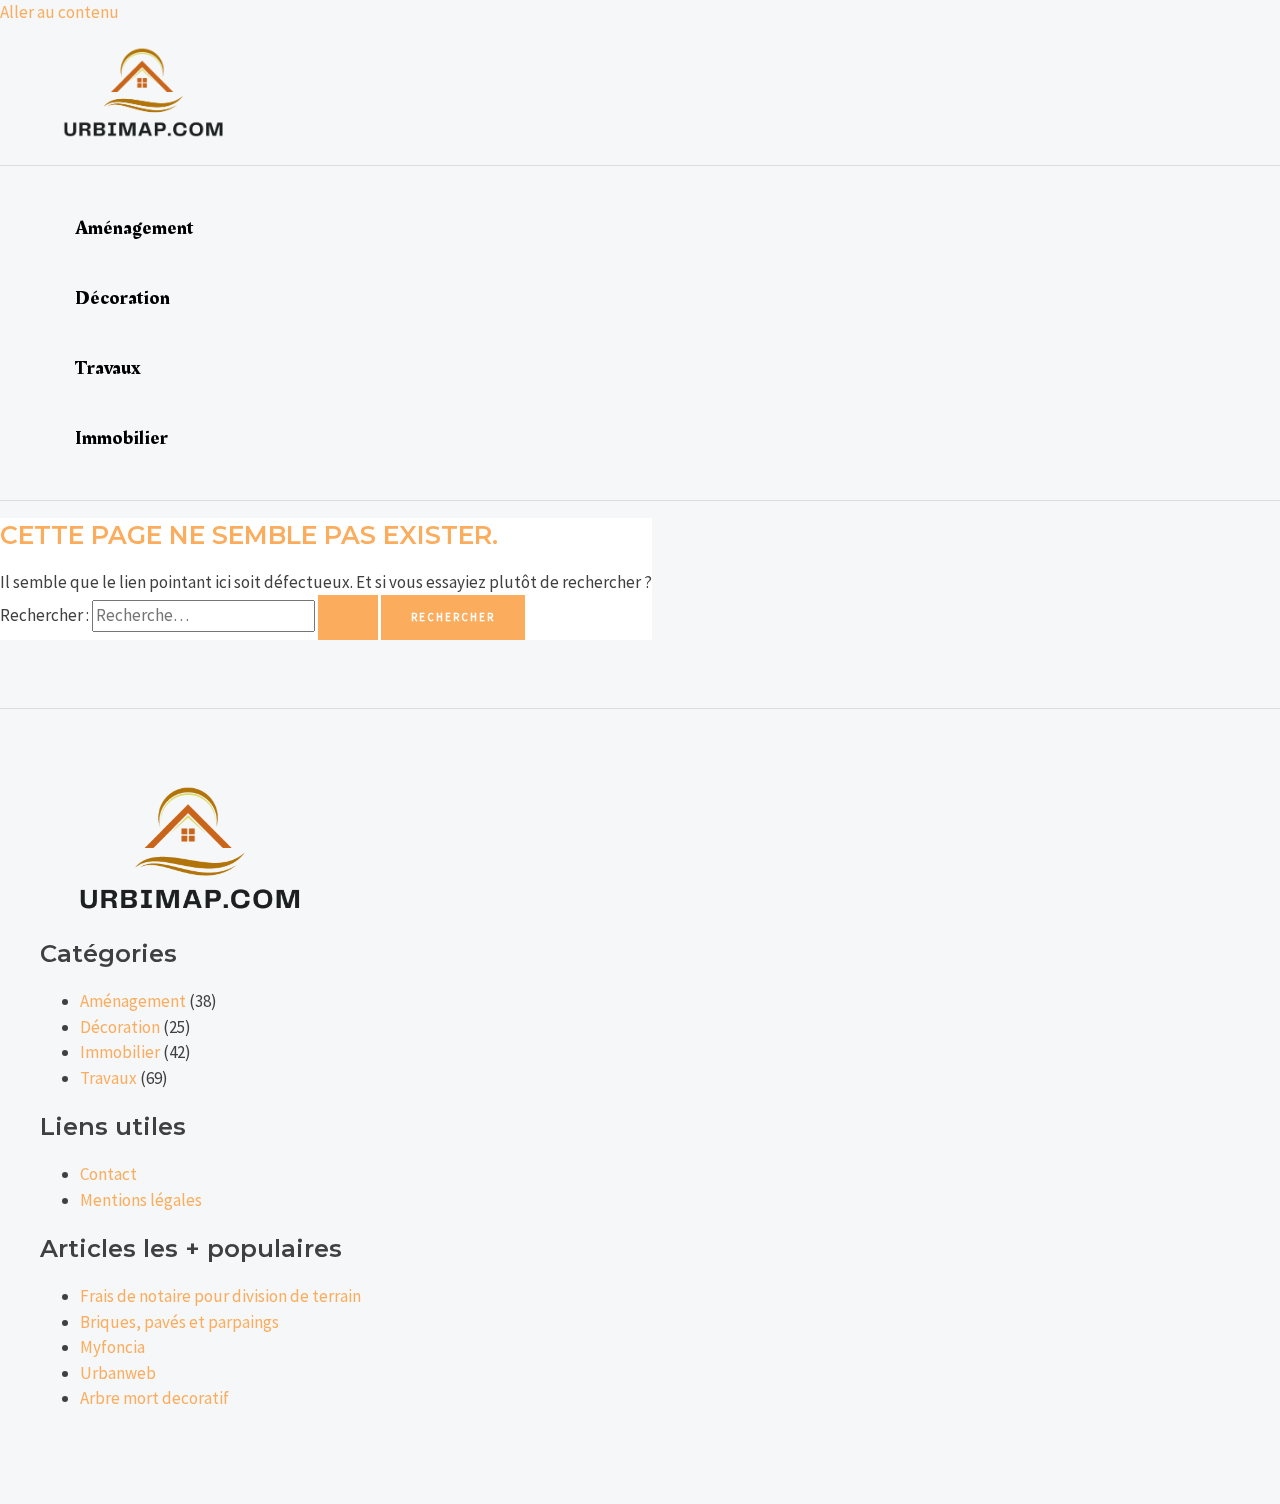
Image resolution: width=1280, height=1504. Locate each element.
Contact (108, 1174)
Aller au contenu (59, 12)
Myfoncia (112, 1347)
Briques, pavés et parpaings (179, 1322)
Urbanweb (118, 1373)
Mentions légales (141, 1200)
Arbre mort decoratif (154, 1398)
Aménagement (134, 228)
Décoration (122, 298)
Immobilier (121, 438)
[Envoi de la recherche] (348, 617)
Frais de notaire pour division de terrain (220, 1296)
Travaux (107, 368)
